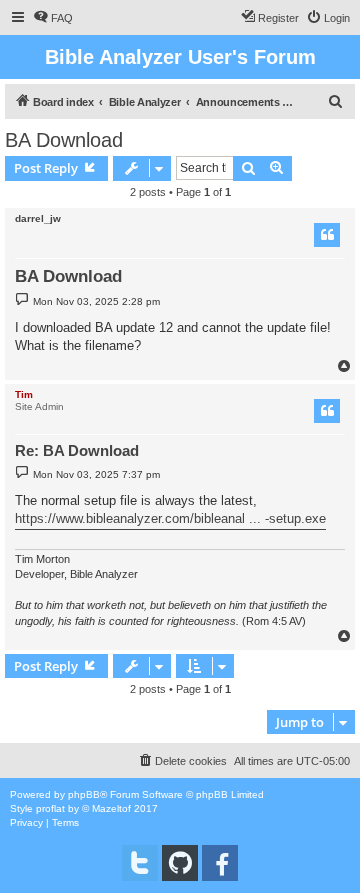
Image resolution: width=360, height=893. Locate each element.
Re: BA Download (77, 450)
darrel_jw (38, 218)
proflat (50, 808)
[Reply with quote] (327, 235)
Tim (24, 394)
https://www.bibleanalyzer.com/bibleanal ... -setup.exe (170, 518)
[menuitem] (53, 18)
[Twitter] (140, 863)
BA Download (64, 140)
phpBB (84, 794)
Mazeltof (111, 808)
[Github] (180, 863)
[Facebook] (220, 863)
